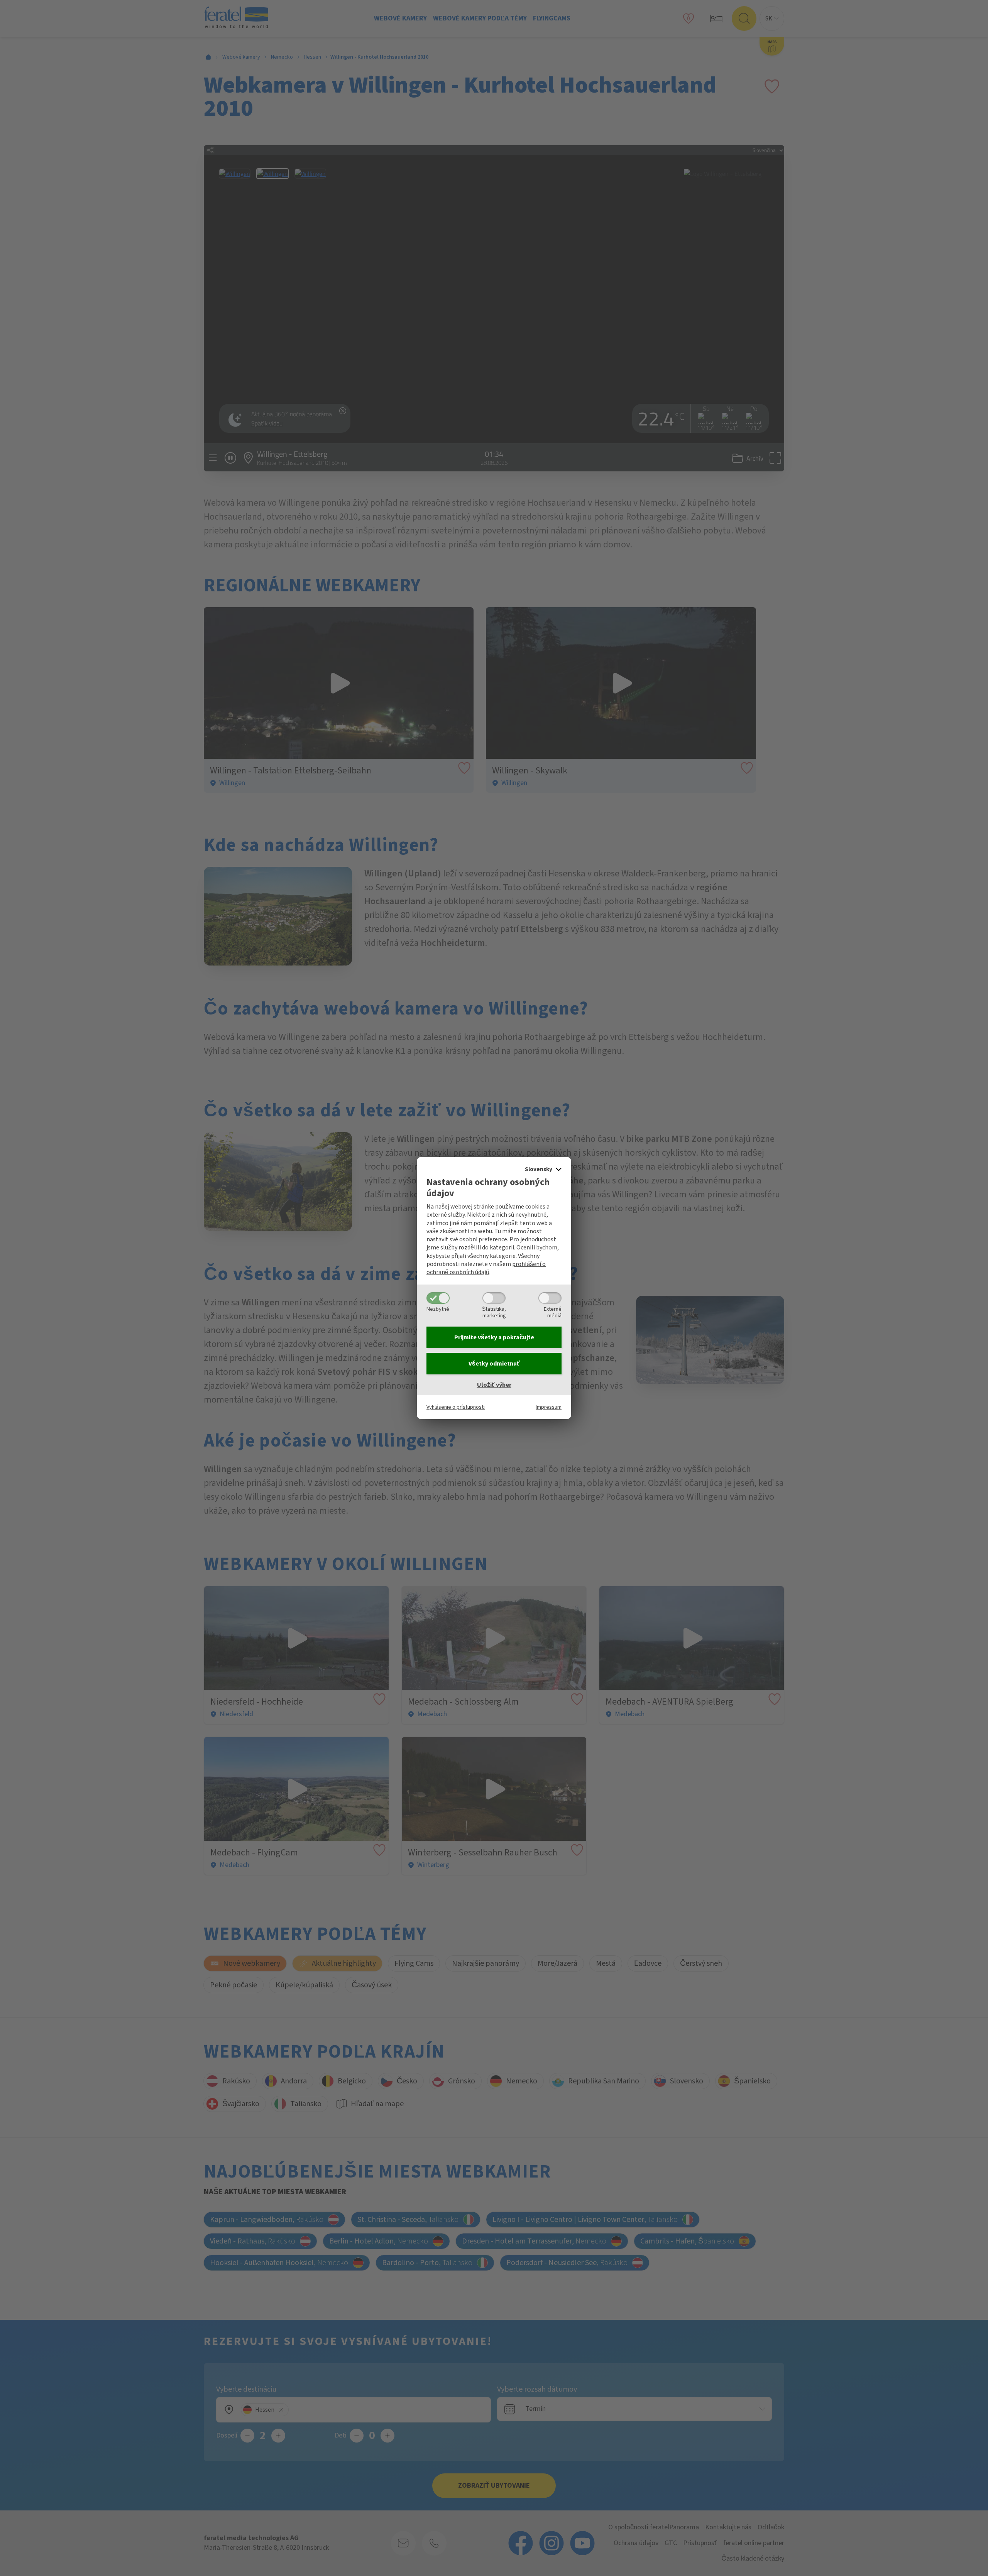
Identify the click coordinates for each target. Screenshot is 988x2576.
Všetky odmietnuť (494, 1364)
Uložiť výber (494, 1385)
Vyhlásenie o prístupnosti (456, 1407)
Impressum (549, 1407)
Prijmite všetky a (494, 1337)
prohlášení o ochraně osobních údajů (486, 1268)
